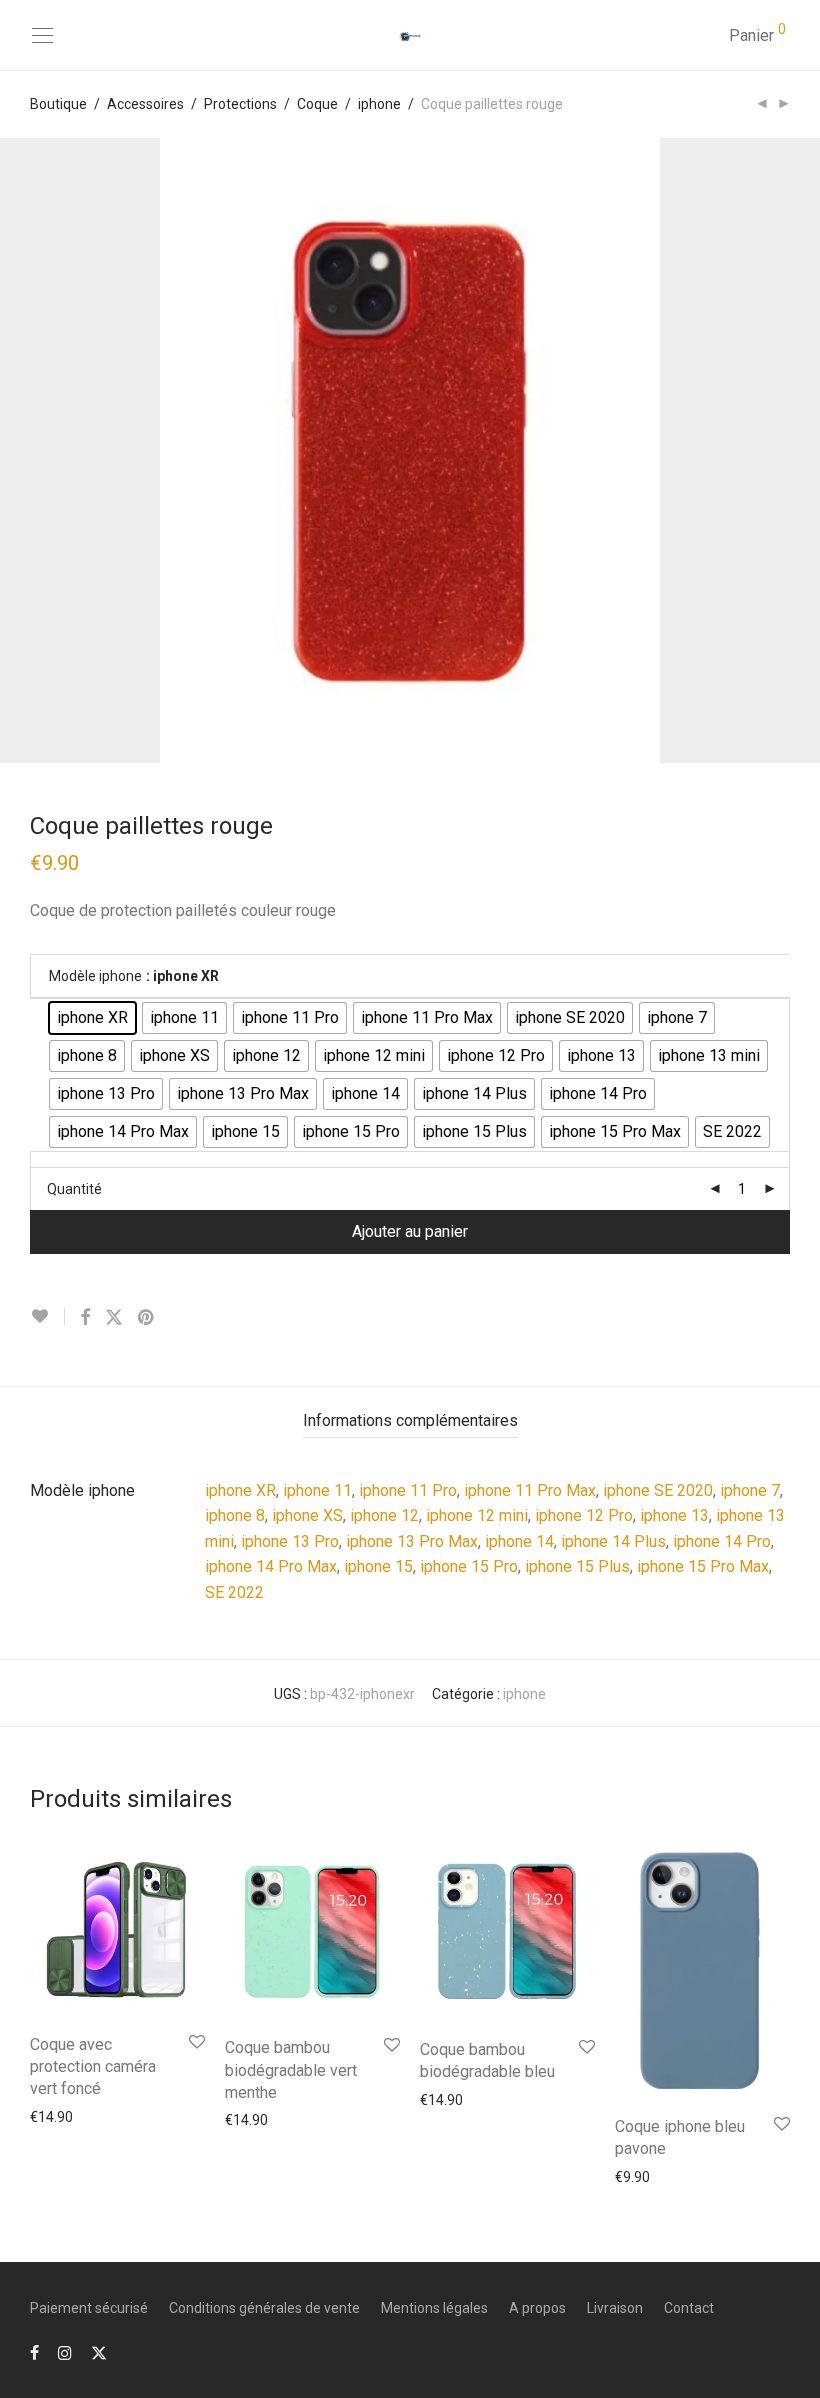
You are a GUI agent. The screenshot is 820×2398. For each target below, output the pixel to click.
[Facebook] (34, 2352)
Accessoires (145, 104)
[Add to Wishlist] (47, 1316)
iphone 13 (674, 1515)
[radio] (92, 1018)
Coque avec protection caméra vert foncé (93, 2067)
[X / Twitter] (99, 2352)
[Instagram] (65, 2352)
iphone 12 (384, 1515)
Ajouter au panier (410, 1231)
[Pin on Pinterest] (147, 1318)
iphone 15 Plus (577, 1566)
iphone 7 (750, 1490)
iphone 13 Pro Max (412, 1541)
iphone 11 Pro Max (530, 1490)
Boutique (58, 104)
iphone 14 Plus (613, 1541)
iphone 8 (235, 1515)
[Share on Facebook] (85, 1318)
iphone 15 (378, 1566)
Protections (240, 104)
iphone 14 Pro (722, 1541)
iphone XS (307, 1515)
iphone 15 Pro (469, 1566)
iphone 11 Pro (408, 1490)
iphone (379, 104)
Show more (56, 2116)
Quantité (74, 1189)
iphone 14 (519, 1541)
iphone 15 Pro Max (703, 1566)
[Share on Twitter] (114, 1318)
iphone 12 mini (477, 1515)
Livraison (615, 2308)
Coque (317, 104)
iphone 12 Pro (584, 1515)
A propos (537, 2308)
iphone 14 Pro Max (271, 1566)
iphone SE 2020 (658, 1490)
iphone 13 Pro (290, 1541)
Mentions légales (434, 2308)
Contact (689, 2308)
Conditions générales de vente (264, 2308)
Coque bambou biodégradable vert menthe (291, 2070)
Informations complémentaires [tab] (410, 1420)
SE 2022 (234, 1592)
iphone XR (240, 1490)
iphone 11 (317, 1490)
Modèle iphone (95, 976)
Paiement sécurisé (89, 2308)
